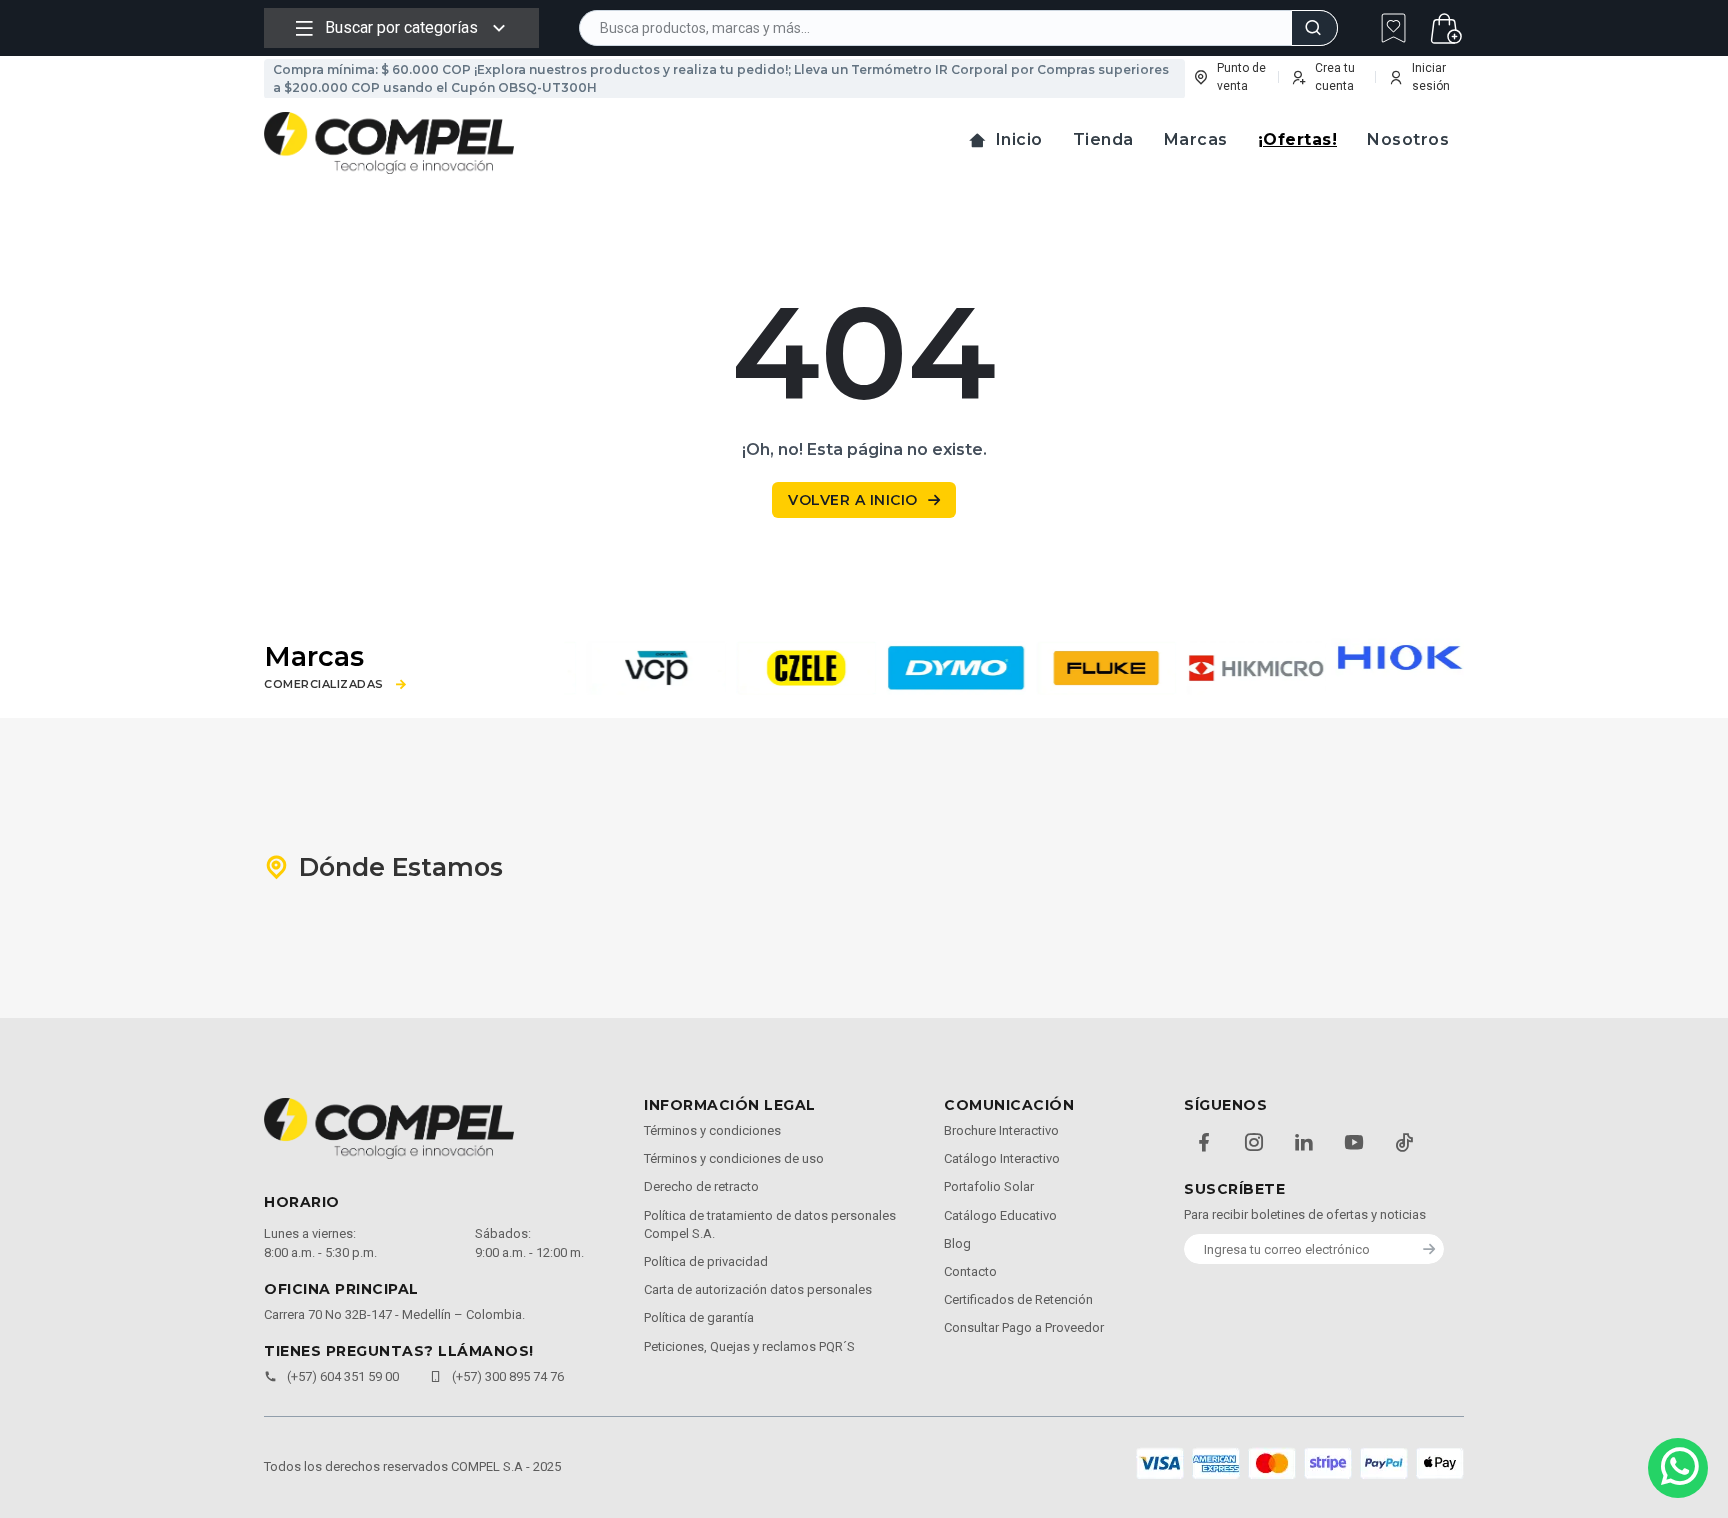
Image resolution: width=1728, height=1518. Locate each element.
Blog (957, 1243)
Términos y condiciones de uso (734, 1158)
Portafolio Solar (989, 1186)
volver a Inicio (853, 500)
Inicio (1019, 139)
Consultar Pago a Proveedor (1024, 1327)
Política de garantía (699, 1317)
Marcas (1196, 139)
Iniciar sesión (1431, 77)
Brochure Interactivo (1001, 1130)
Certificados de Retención (1018, 1299)
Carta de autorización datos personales (758, 1289)
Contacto (970, 1271)
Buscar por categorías (401, 27)
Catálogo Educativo (1000, 1215)
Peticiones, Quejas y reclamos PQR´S (749, 1346)
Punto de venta (1241, 77)
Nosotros (1408, 139)
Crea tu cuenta (1335, 77)
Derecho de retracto (701, 1186)
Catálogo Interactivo (1002, 1158)
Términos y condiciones (712, 1130)
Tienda (1103, 139)
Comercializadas (324, 684)
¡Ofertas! (1298, 139)
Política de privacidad (706, 1261)
